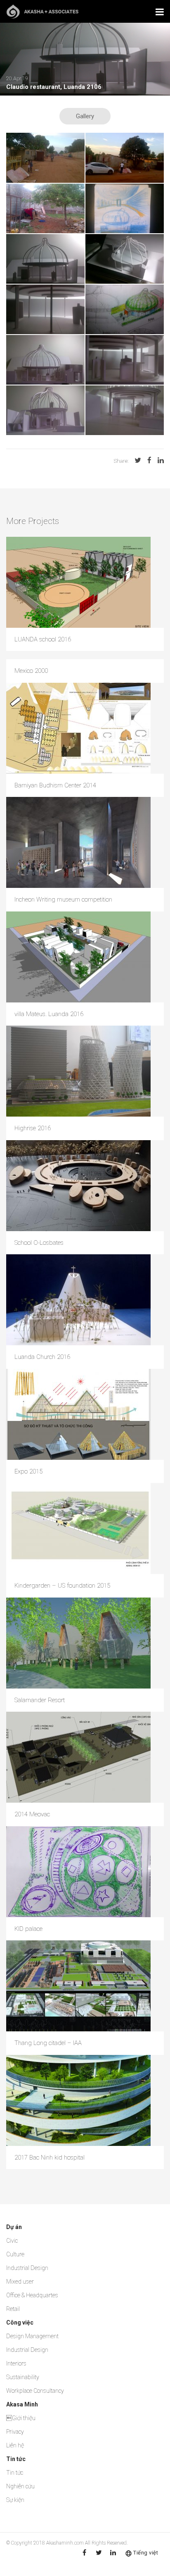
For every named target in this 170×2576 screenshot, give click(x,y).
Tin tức (15, 2473)
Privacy (15, 2432)
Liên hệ (15, 2445)
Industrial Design (27, 2268)
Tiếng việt (146, 2553)
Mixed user (20, 2282)
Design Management (32, 2336)
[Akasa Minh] (42, 11)
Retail (13, 2309)
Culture (15, 2254)
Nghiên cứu (20, 2486)
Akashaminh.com (65, 2543)
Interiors (16, 2363)
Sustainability (23, 2377)
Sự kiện (15, 2500)
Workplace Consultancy (35, 2391)
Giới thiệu (21, 2418)
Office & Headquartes (32, 2295)
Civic (12, 2241)
